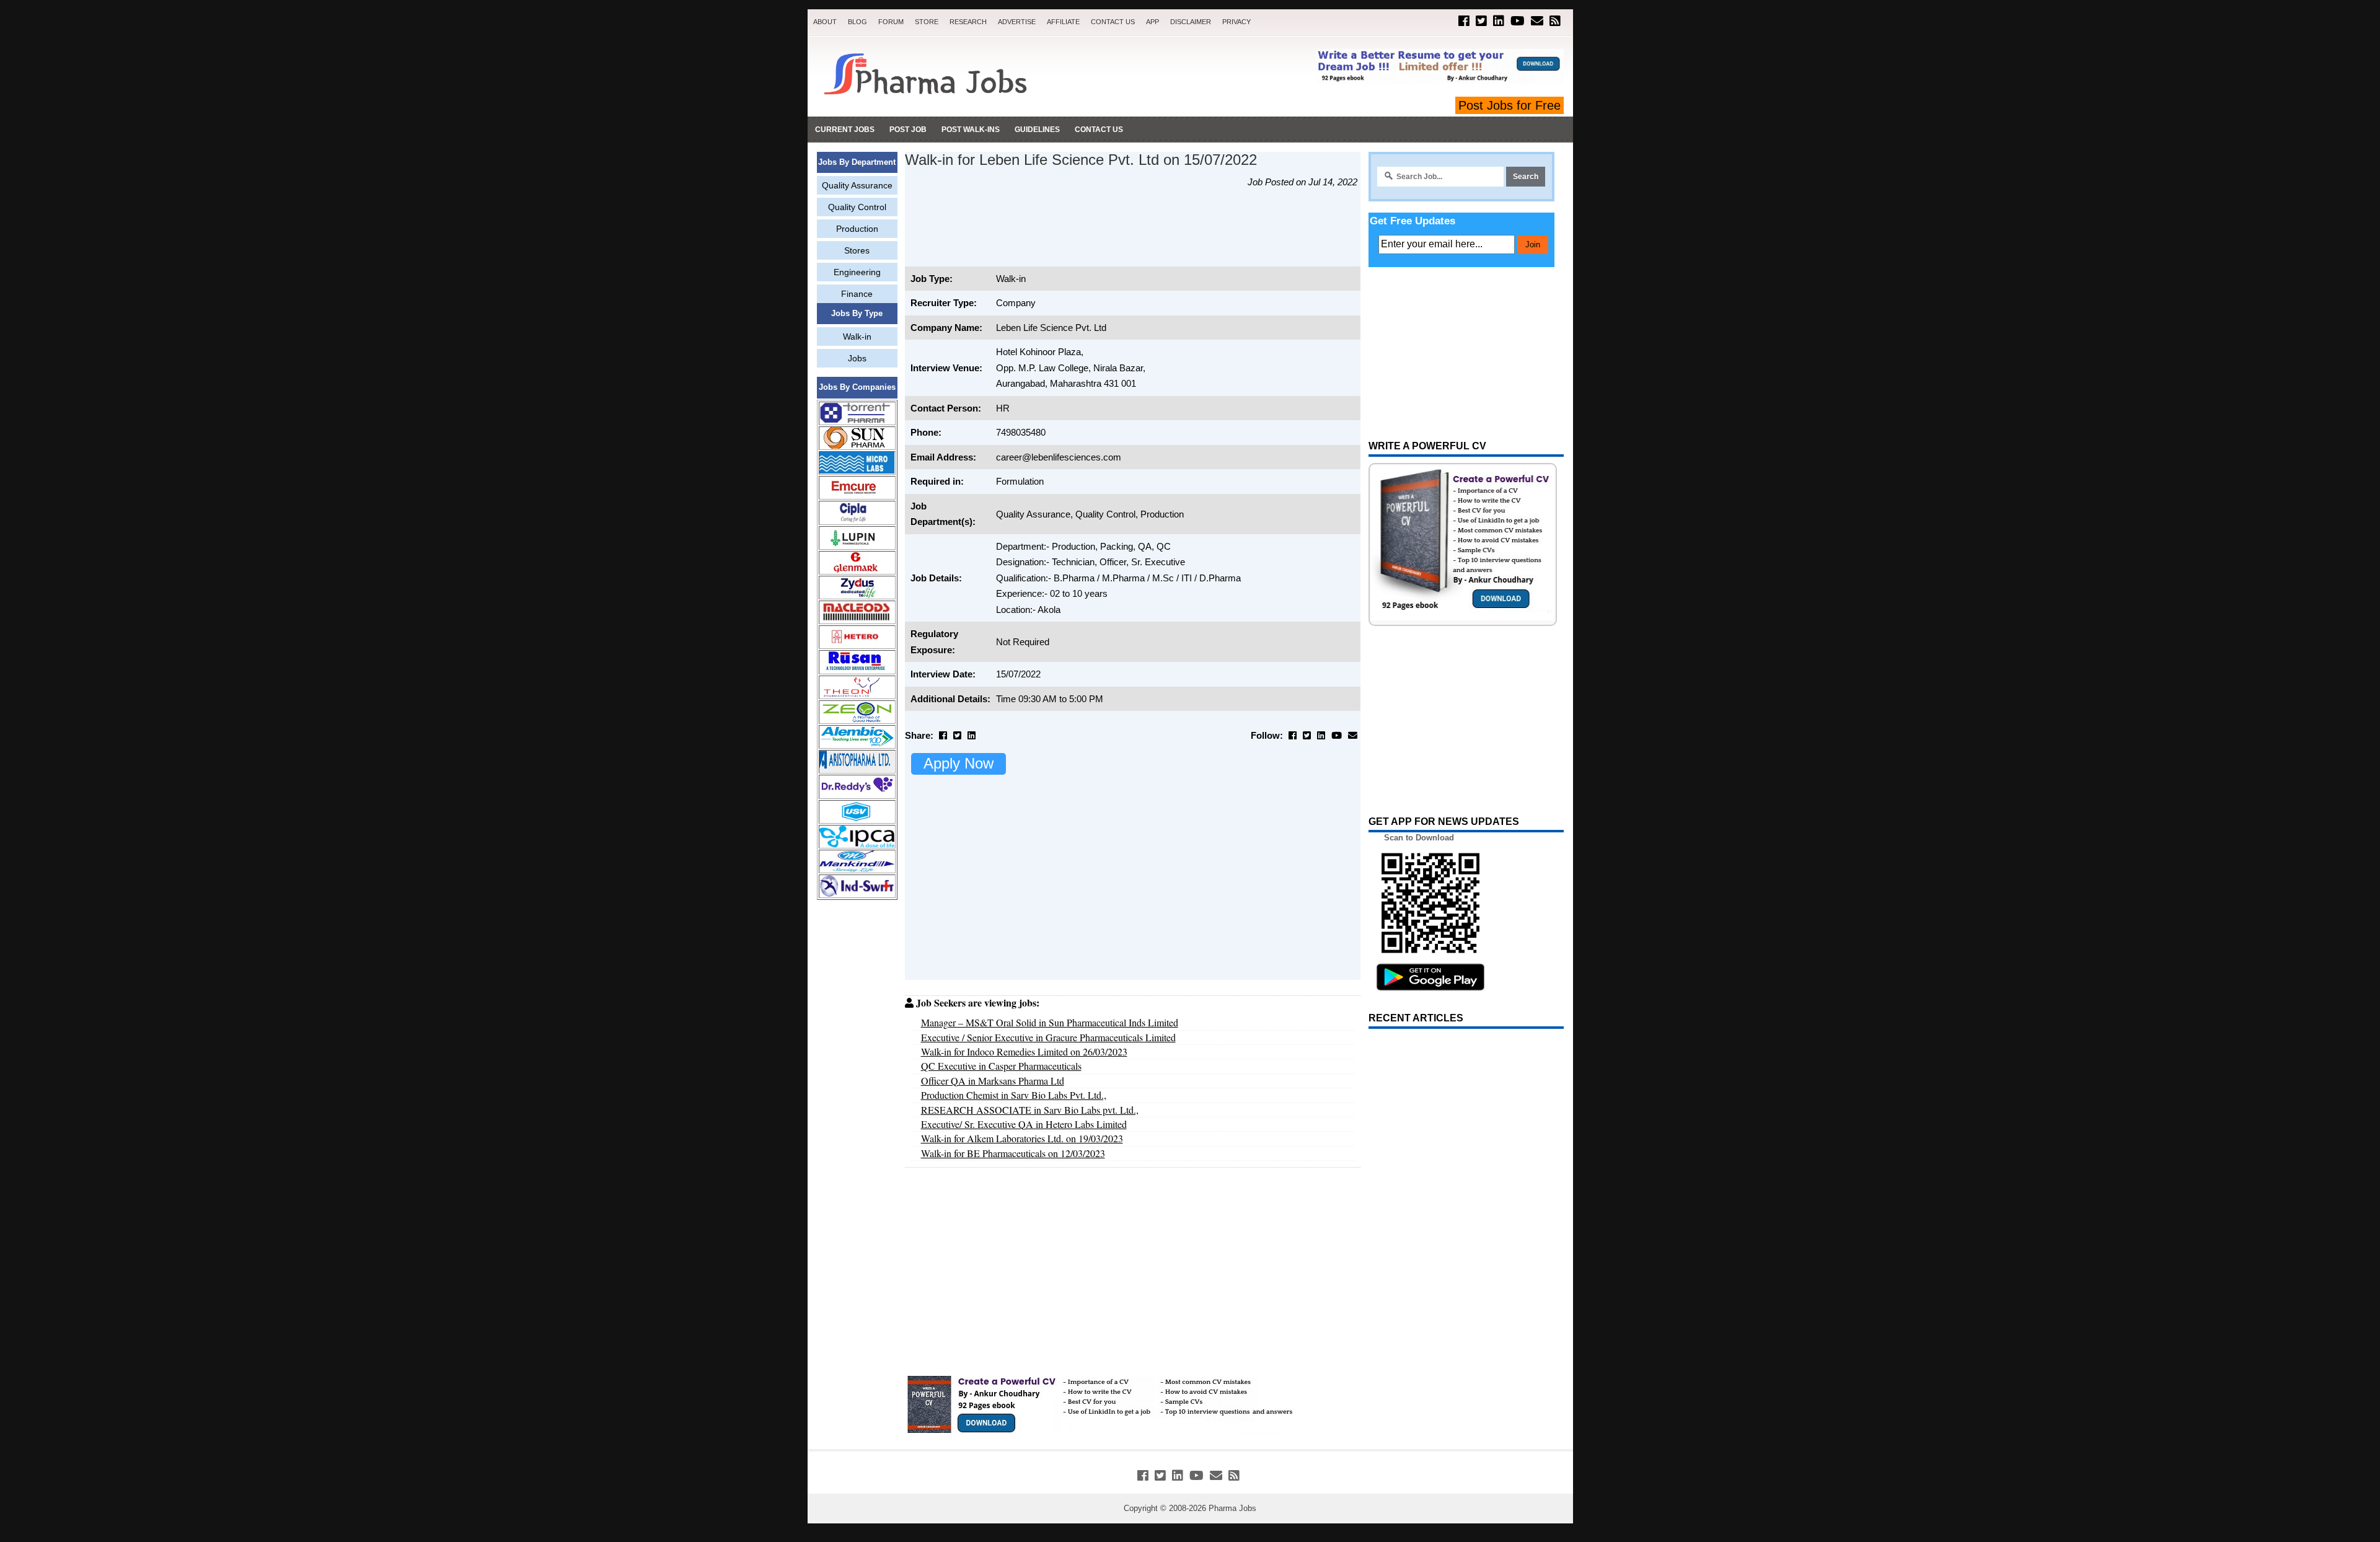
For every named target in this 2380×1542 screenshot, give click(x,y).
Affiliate (1063, 22)
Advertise (1017, 22)
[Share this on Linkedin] (972, 735)
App (1153, 22)
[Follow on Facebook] (1464, 21)
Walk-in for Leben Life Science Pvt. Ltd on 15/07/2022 (1081, 160)
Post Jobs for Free (1510, 105)
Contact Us (1113, 22)
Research (968, 22)
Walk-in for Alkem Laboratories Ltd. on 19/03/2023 (1022, 1138)
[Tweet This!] (957, 735)
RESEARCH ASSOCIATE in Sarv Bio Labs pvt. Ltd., (1030, 1110)
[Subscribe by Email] (1537, 21)
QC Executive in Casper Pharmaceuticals (1001, 1066)
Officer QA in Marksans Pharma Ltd (993, 1081)
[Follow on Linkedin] (1499, 21)
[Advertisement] (857, 1098)
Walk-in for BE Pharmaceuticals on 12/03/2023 (1013, 1153)
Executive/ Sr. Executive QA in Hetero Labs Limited (1024, 1124)
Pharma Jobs (1232, 1508)
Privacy (1236, 22)
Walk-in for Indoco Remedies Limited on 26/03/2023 (1024, 1051)
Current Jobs (845, 130)
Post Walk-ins (971, 130)
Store (927, 22)
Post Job (908, 130)
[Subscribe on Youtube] (1518, 21)
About (825, 22)
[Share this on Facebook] (943, 735)
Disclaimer (1191, 22)
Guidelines (1037, 130)
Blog (857, 22)
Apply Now (959, 763)
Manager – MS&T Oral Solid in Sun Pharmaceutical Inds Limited (1050, 1022)
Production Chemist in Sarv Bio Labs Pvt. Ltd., (1014, 1095)
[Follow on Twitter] (1481, 21)
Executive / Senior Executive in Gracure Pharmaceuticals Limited (1048, 1037)
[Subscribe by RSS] (1555, 21)
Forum (891, 22)
